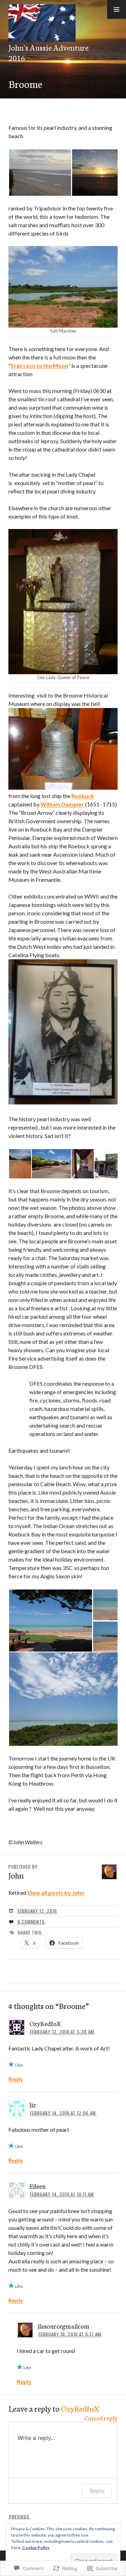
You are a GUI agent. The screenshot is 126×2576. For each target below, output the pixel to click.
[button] (117, 9)
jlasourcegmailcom (64, 2326)
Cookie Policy (36, 2548)
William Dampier (62, 804)
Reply (16, 2079)
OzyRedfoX (80, 2408)
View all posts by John (56, 1893)
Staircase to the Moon (39, 366)
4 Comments (31, 1922)
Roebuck (83, 796)
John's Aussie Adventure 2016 (48, 52)
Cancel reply (101, 2418)
